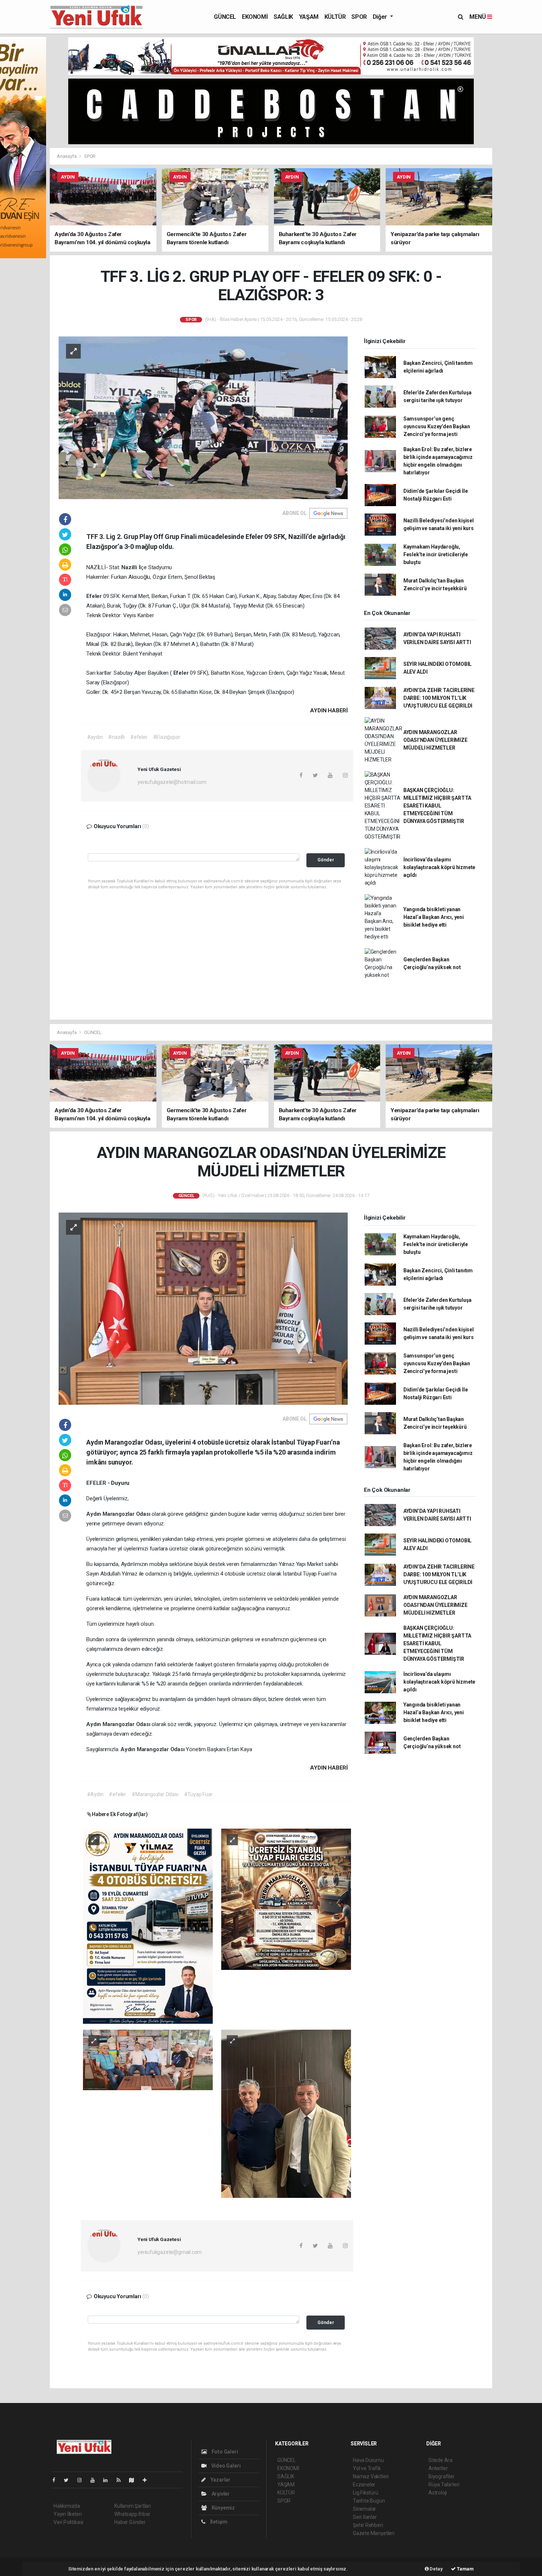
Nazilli (130, 567)
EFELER (97, 1483)
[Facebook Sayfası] (57, 2480)
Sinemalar (364, 2509)
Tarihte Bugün (369, 2501)
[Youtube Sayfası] (95, 2480)
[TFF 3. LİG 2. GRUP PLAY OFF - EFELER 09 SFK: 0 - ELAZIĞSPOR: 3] (203, 417)
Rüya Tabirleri (444, 2485)
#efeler (139, 737)
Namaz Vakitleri (371, 2476)
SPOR (359, 17)
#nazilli (116, 737)
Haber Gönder (130, 2522)
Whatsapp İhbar (132, 2514)
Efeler (95, 596)
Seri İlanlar (365, 2517)
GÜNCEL (225, 17)
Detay (436, 2569)
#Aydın (95, 1794)
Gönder (326, 860)
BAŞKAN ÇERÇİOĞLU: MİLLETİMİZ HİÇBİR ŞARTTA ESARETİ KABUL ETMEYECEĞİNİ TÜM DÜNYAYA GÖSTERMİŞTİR (437, 806)
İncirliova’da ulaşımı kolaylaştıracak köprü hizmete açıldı (439, 867)
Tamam (465, 2569)
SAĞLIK (283, 17)
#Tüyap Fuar (198, 1794)
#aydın (95, 737)
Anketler (438, 2468)
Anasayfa (67, 156)
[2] (286, 1899)
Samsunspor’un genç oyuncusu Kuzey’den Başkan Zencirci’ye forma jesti (437, 426)
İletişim (218, 2522)
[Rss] (121, 2480)
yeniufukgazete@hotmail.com (172, 782)
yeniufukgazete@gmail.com (170, 2252)
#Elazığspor (167, 737)
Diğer (381, 17)
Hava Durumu (368, 2460)
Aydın (94, 1514)
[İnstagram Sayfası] (83, 2480)
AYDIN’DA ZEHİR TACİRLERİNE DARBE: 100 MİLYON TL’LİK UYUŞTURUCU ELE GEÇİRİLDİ (439, 698)
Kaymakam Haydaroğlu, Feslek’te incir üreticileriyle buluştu (436, 554)
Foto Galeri (224, 2452)
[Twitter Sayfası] (69, 2480)
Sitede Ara (440, 2460)
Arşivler (220, 2494)
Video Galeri (225, 2466)
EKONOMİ (255, 17)
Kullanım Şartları (133, 2506)
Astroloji (438, 2493)
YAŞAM (309, 17)
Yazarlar (220, 2480)
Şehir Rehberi (368, 2525)
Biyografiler (442, 2476)
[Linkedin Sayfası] (108, 2480)
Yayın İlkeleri (67, 2514)
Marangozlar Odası (127, 1514)
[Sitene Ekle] (148, 2480)
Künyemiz (223, 2508)
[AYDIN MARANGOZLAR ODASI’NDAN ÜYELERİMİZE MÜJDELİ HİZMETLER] (203, 1308)
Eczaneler (364, 2485)
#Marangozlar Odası (155, 1794)
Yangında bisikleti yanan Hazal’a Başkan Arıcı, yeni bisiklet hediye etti (434, 917)
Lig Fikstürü (366, 2493)
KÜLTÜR (335, 17)
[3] (148, 2060)
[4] (286, 2113)
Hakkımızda (67, 2506)
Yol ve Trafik (367, 2468)
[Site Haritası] (135, 2480)
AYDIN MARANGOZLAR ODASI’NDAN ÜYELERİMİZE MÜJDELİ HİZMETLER (435, 740)
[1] (148, 1926)
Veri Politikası (68, 2522)
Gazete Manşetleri (374, 2533)
